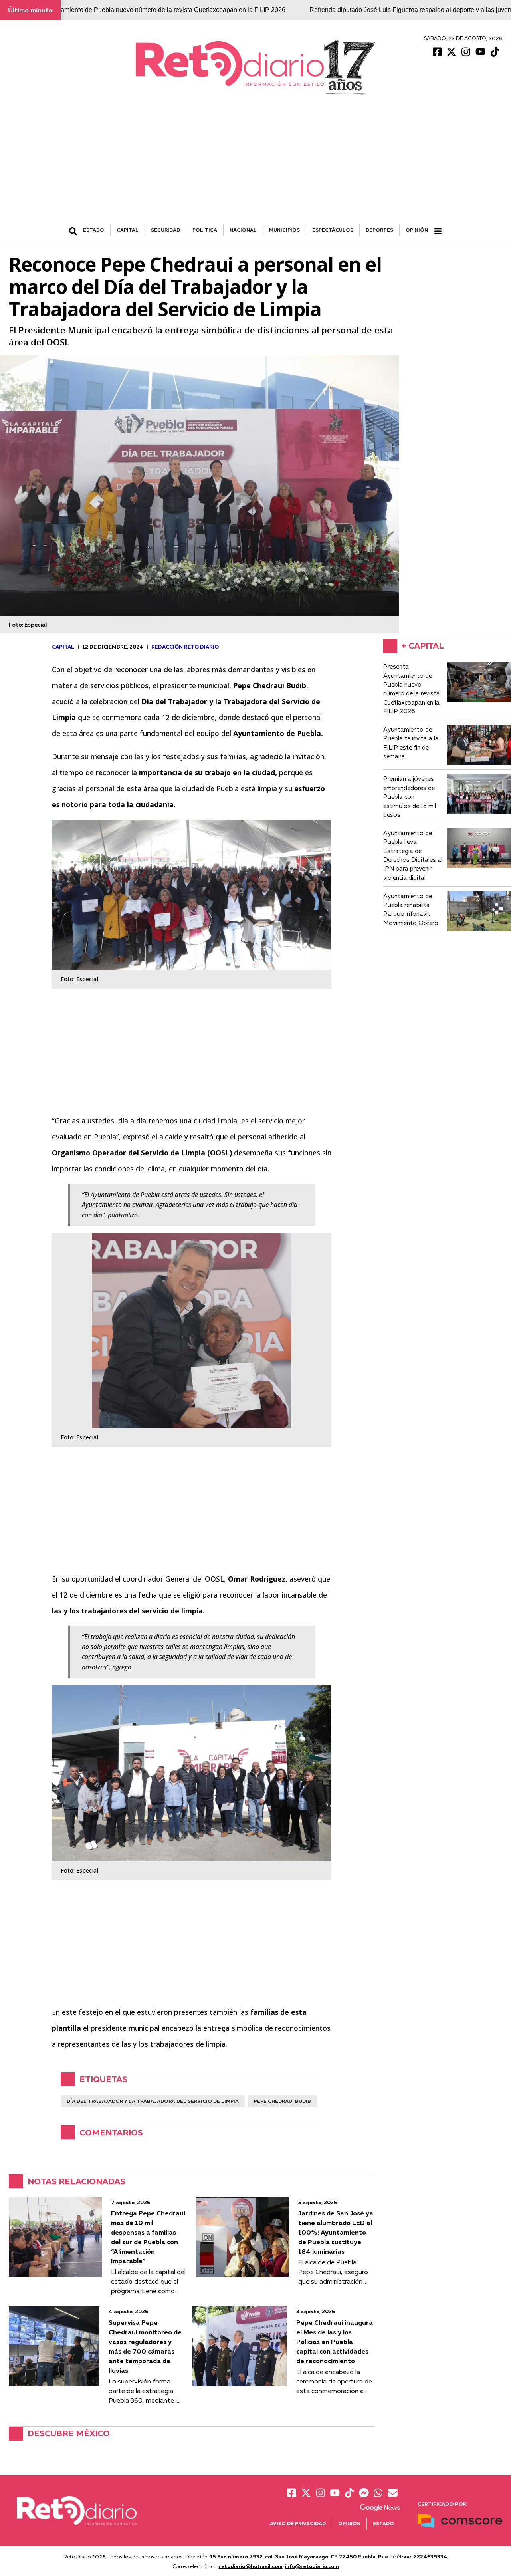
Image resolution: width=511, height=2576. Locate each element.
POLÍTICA (205, 230)
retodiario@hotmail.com (251, 2566)
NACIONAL (243, 230)
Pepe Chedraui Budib (282, 2101)
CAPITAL (128, 230)
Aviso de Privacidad (298, 2523)
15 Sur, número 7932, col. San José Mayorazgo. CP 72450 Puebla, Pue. (300, 2556)
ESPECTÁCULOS (333, 230)
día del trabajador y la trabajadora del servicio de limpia (153, 2101)
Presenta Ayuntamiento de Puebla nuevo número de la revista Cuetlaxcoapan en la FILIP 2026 (152, 10)
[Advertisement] (255, 164)
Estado (383, 2523)
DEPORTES (379, 230)
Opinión (417, 230)
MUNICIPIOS (284, 230)
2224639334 (431, 2556)
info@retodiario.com (312, 2566)
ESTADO (94, 230)
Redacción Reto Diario (185, 647)
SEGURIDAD (165, 230)
